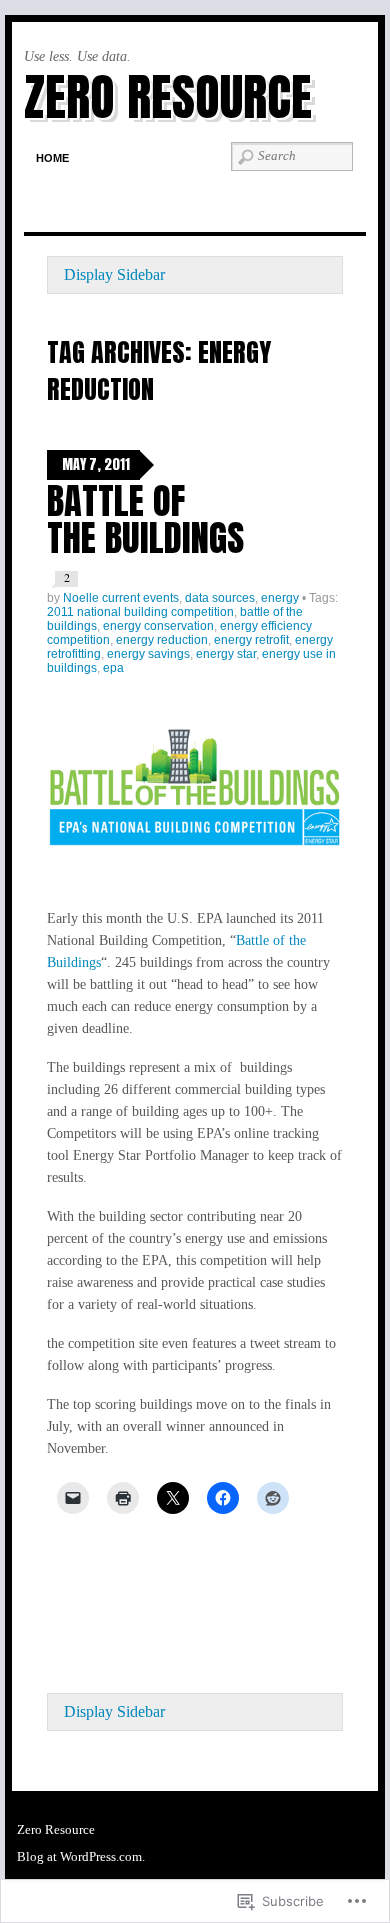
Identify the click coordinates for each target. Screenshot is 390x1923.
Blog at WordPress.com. (81, 1856)
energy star (226, 654)
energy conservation (158, 626)
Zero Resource (168, 96)
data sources (220, 598)
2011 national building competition (140, 612)
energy (280, 598)
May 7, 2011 (96, 464)
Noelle (81, 598)
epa (113, 668)
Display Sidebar (114, 274)
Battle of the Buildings (145, 519)
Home (52, 158)
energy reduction (162, 640)
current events (140, 598)
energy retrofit (251, 640)
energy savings (148, 654)
